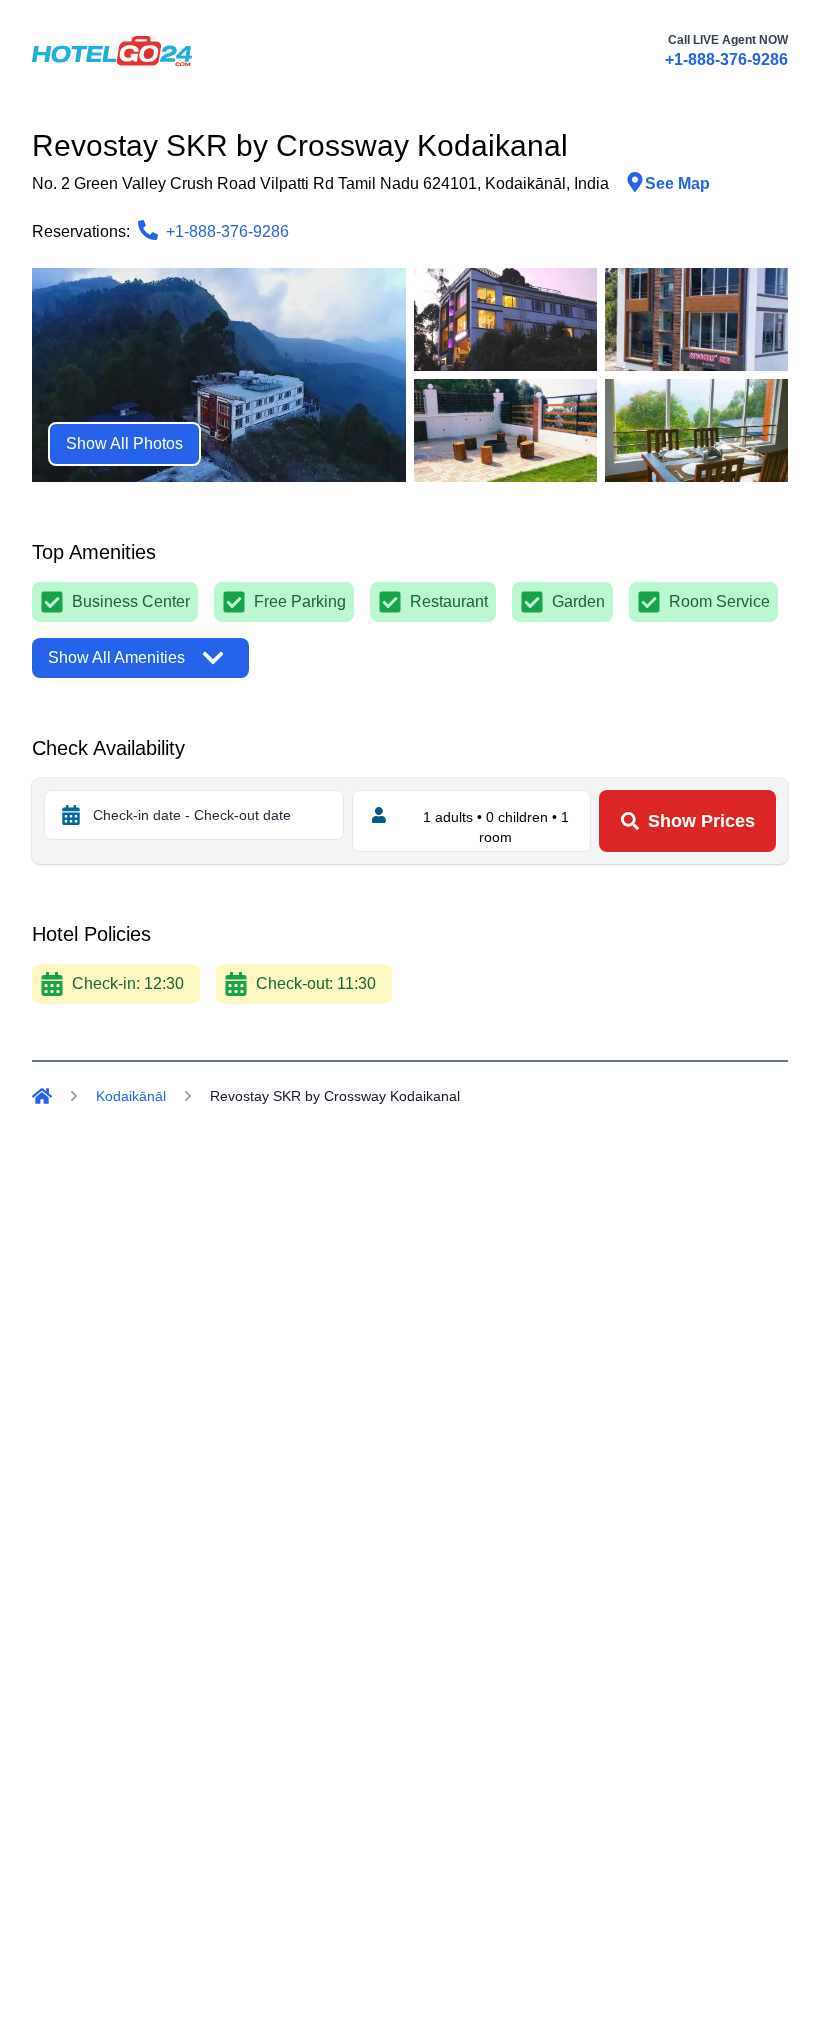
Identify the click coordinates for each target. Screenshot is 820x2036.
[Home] (42, 1096)
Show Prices (701, 821)
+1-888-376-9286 (726, 59)
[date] (71, 815)
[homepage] (112, 51)
